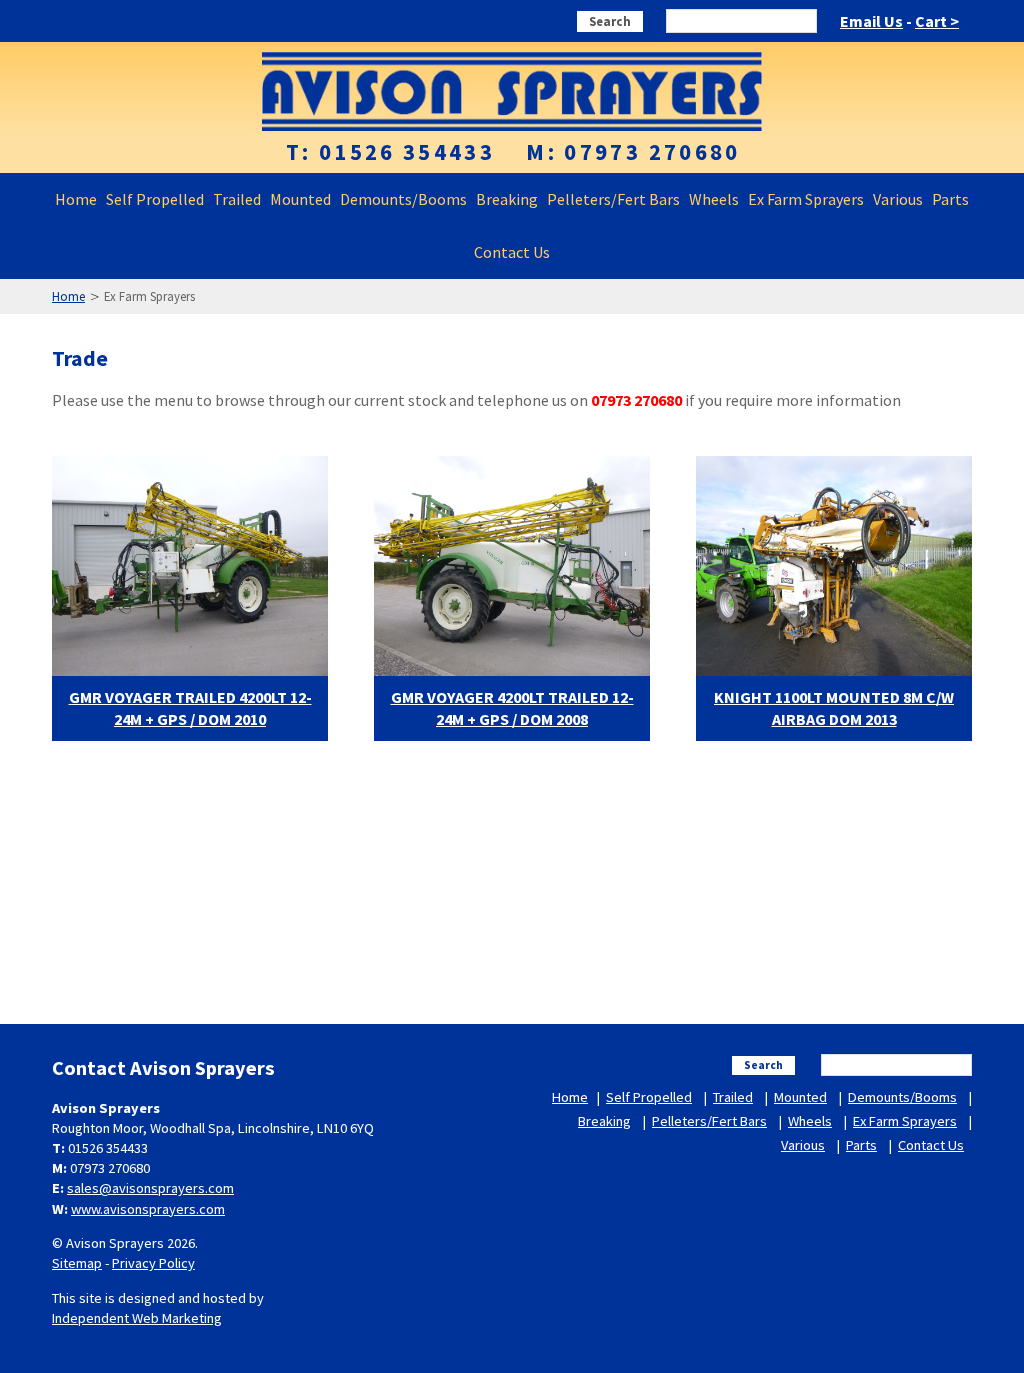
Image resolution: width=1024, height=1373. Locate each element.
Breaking (507, 199)
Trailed (237, 199)
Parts (950, 199)
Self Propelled (155, 199)
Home (76, 199)
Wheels (714, 199)
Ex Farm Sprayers (806, 199)
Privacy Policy (153, 1263)
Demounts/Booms (403, 199)
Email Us (871, 21)
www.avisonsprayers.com (148, 1209)
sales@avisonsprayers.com (150, 1188)
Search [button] (610, 21)
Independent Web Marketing (137, 1318)
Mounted (300, 199)
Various (898, 199)
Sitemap (77, 1263)
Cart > (937, 21)
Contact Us (512, 252)
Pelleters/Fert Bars (613, 199)
